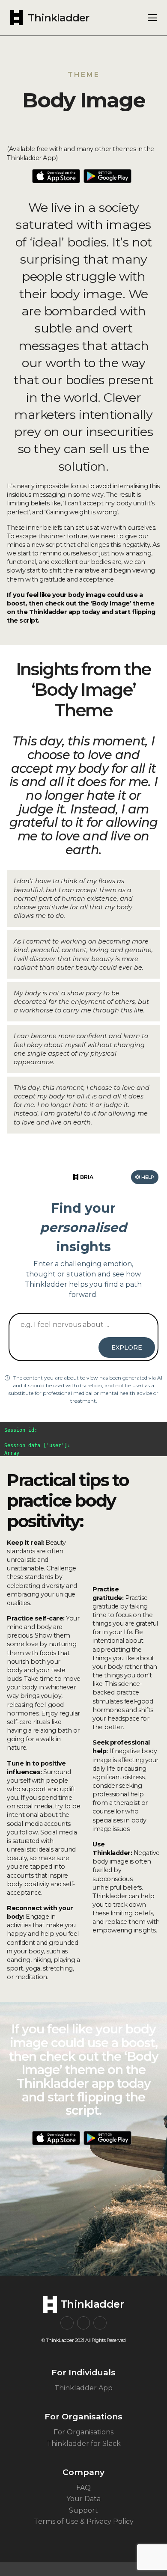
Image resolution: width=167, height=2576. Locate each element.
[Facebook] (84, 2323)
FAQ (83, 2488)
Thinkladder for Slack (84, 2444)
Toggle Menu (152, 18)
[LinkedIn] (100, 2323)
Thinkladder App (83, 2388)
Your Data (83, 2499)
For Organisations (83, 2432)
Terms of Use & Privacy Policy (84, 2521)
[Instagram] (67, 2323)
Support (83, 2510)
